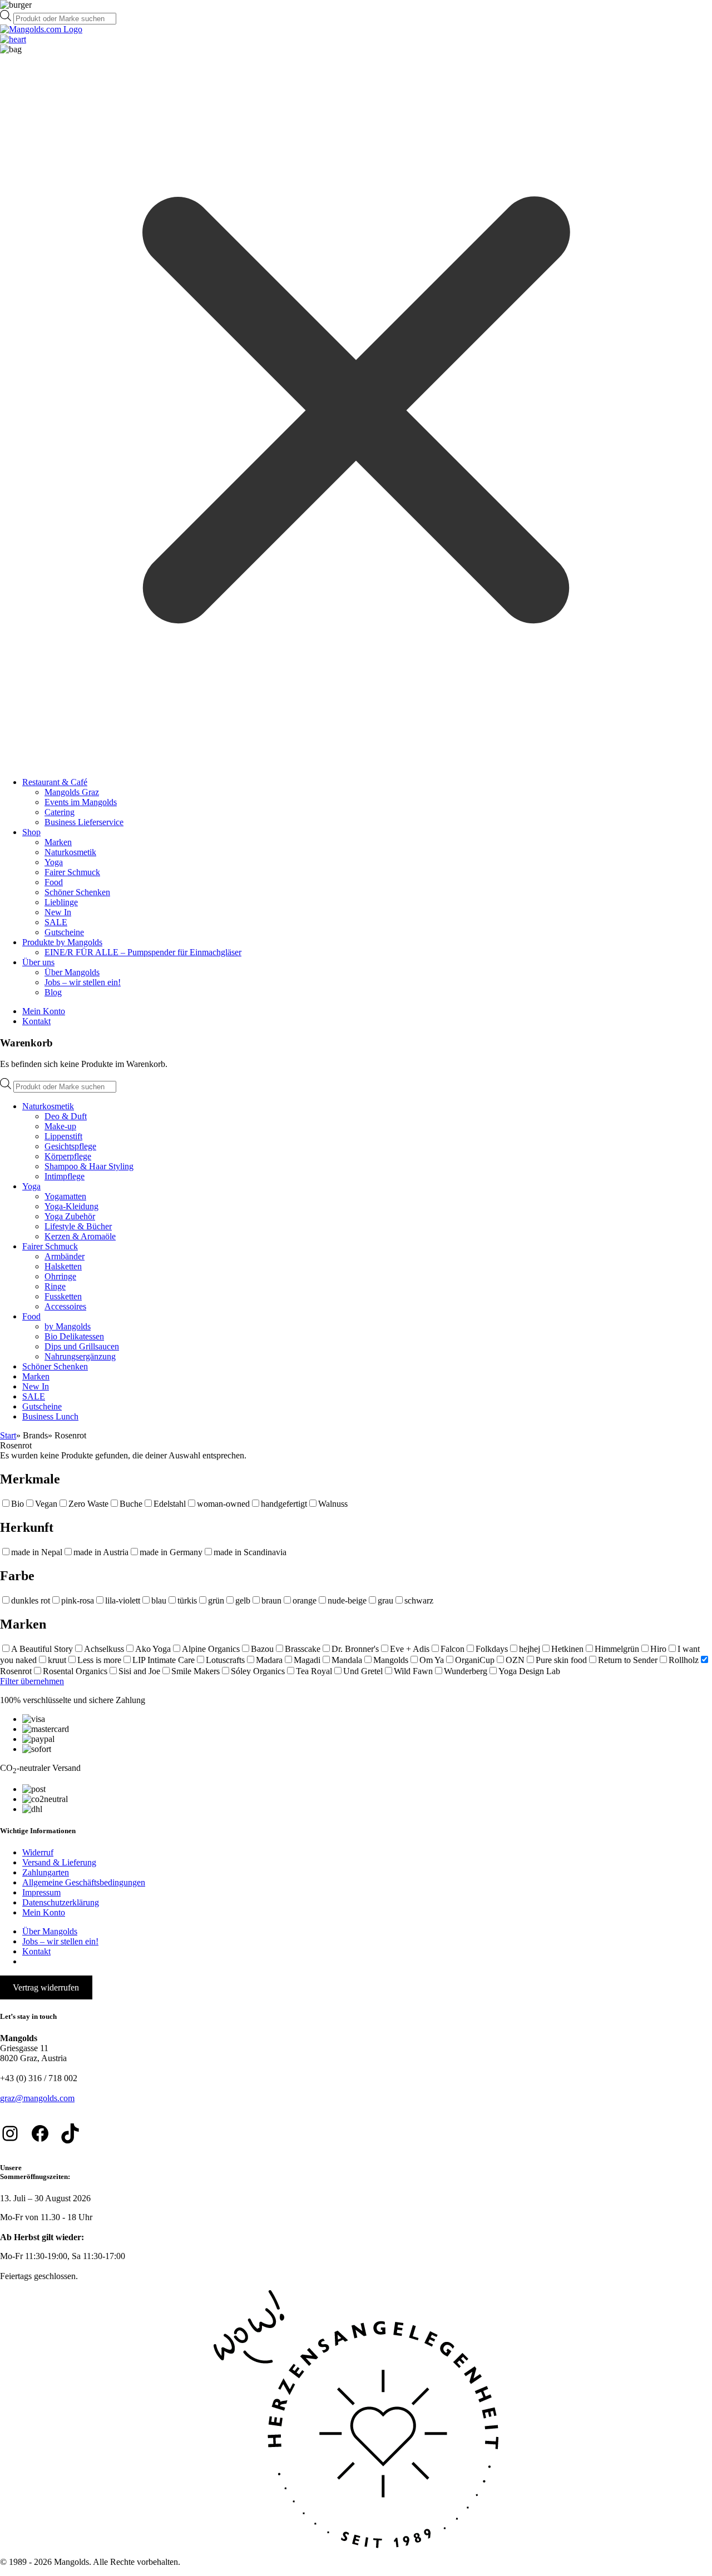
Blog (53, 992)
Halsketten (63, 1266)
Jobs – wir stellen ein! (83, 982)
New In (58, 912)
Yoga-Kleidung (71, 1206)
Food (54, 882)
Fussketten (63, 1296)
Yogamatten (65, 1196)
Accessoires (65, 1306)
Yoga (54, 862)
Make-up (60, 1126)
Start (8, 1435)
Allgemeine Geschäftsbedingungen (84, 1882)
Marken (58, 842)
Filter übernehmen (32, 1681)
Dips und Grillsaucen (82, 1346)
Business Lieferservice (84, 822)
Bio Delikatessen (74, 1336)
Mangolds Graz (72, 792)
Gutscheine (64, 932)
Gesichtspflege (70, 1146)
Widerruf (38, 1852)
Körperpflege (68, 1156)
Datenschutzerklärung (61, 1902)
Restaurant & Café (55, 782)
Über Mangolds (72, 972)
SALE (56, 922)
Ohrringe (60, 1276)
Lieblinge (61, 902)
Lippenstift (63, 1136)
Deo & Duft (66, 1116)
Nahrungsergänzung (80, 1356)
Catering (60, 812)
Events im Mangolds (81, 802)
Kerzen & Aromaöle (80, 1236)
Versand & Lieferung (59, 1862)
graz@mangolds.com (37, 2098)
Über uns (38, 962)
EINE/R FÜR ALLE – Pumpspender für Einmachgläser (143, 952)
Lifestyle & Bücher (78, 1226)
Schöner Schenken (77, 892)
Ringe (55, 1286)
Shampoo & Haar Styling (89, 1166)
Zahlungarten (46, 1872)
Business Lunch (50, 1416)
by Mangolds (68, 1326)
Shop (31, 832)
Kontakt (36, 1021)
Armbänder (65, 1256)
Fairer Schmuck (72, 872)
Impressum (41, 1892)
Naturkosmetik (70, 852)
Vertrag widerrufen (46, 1987)
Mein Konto (44, 1011)
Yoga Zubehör (70, 1216)
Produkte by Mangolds (62, 942)
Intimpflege (65, 1176)
